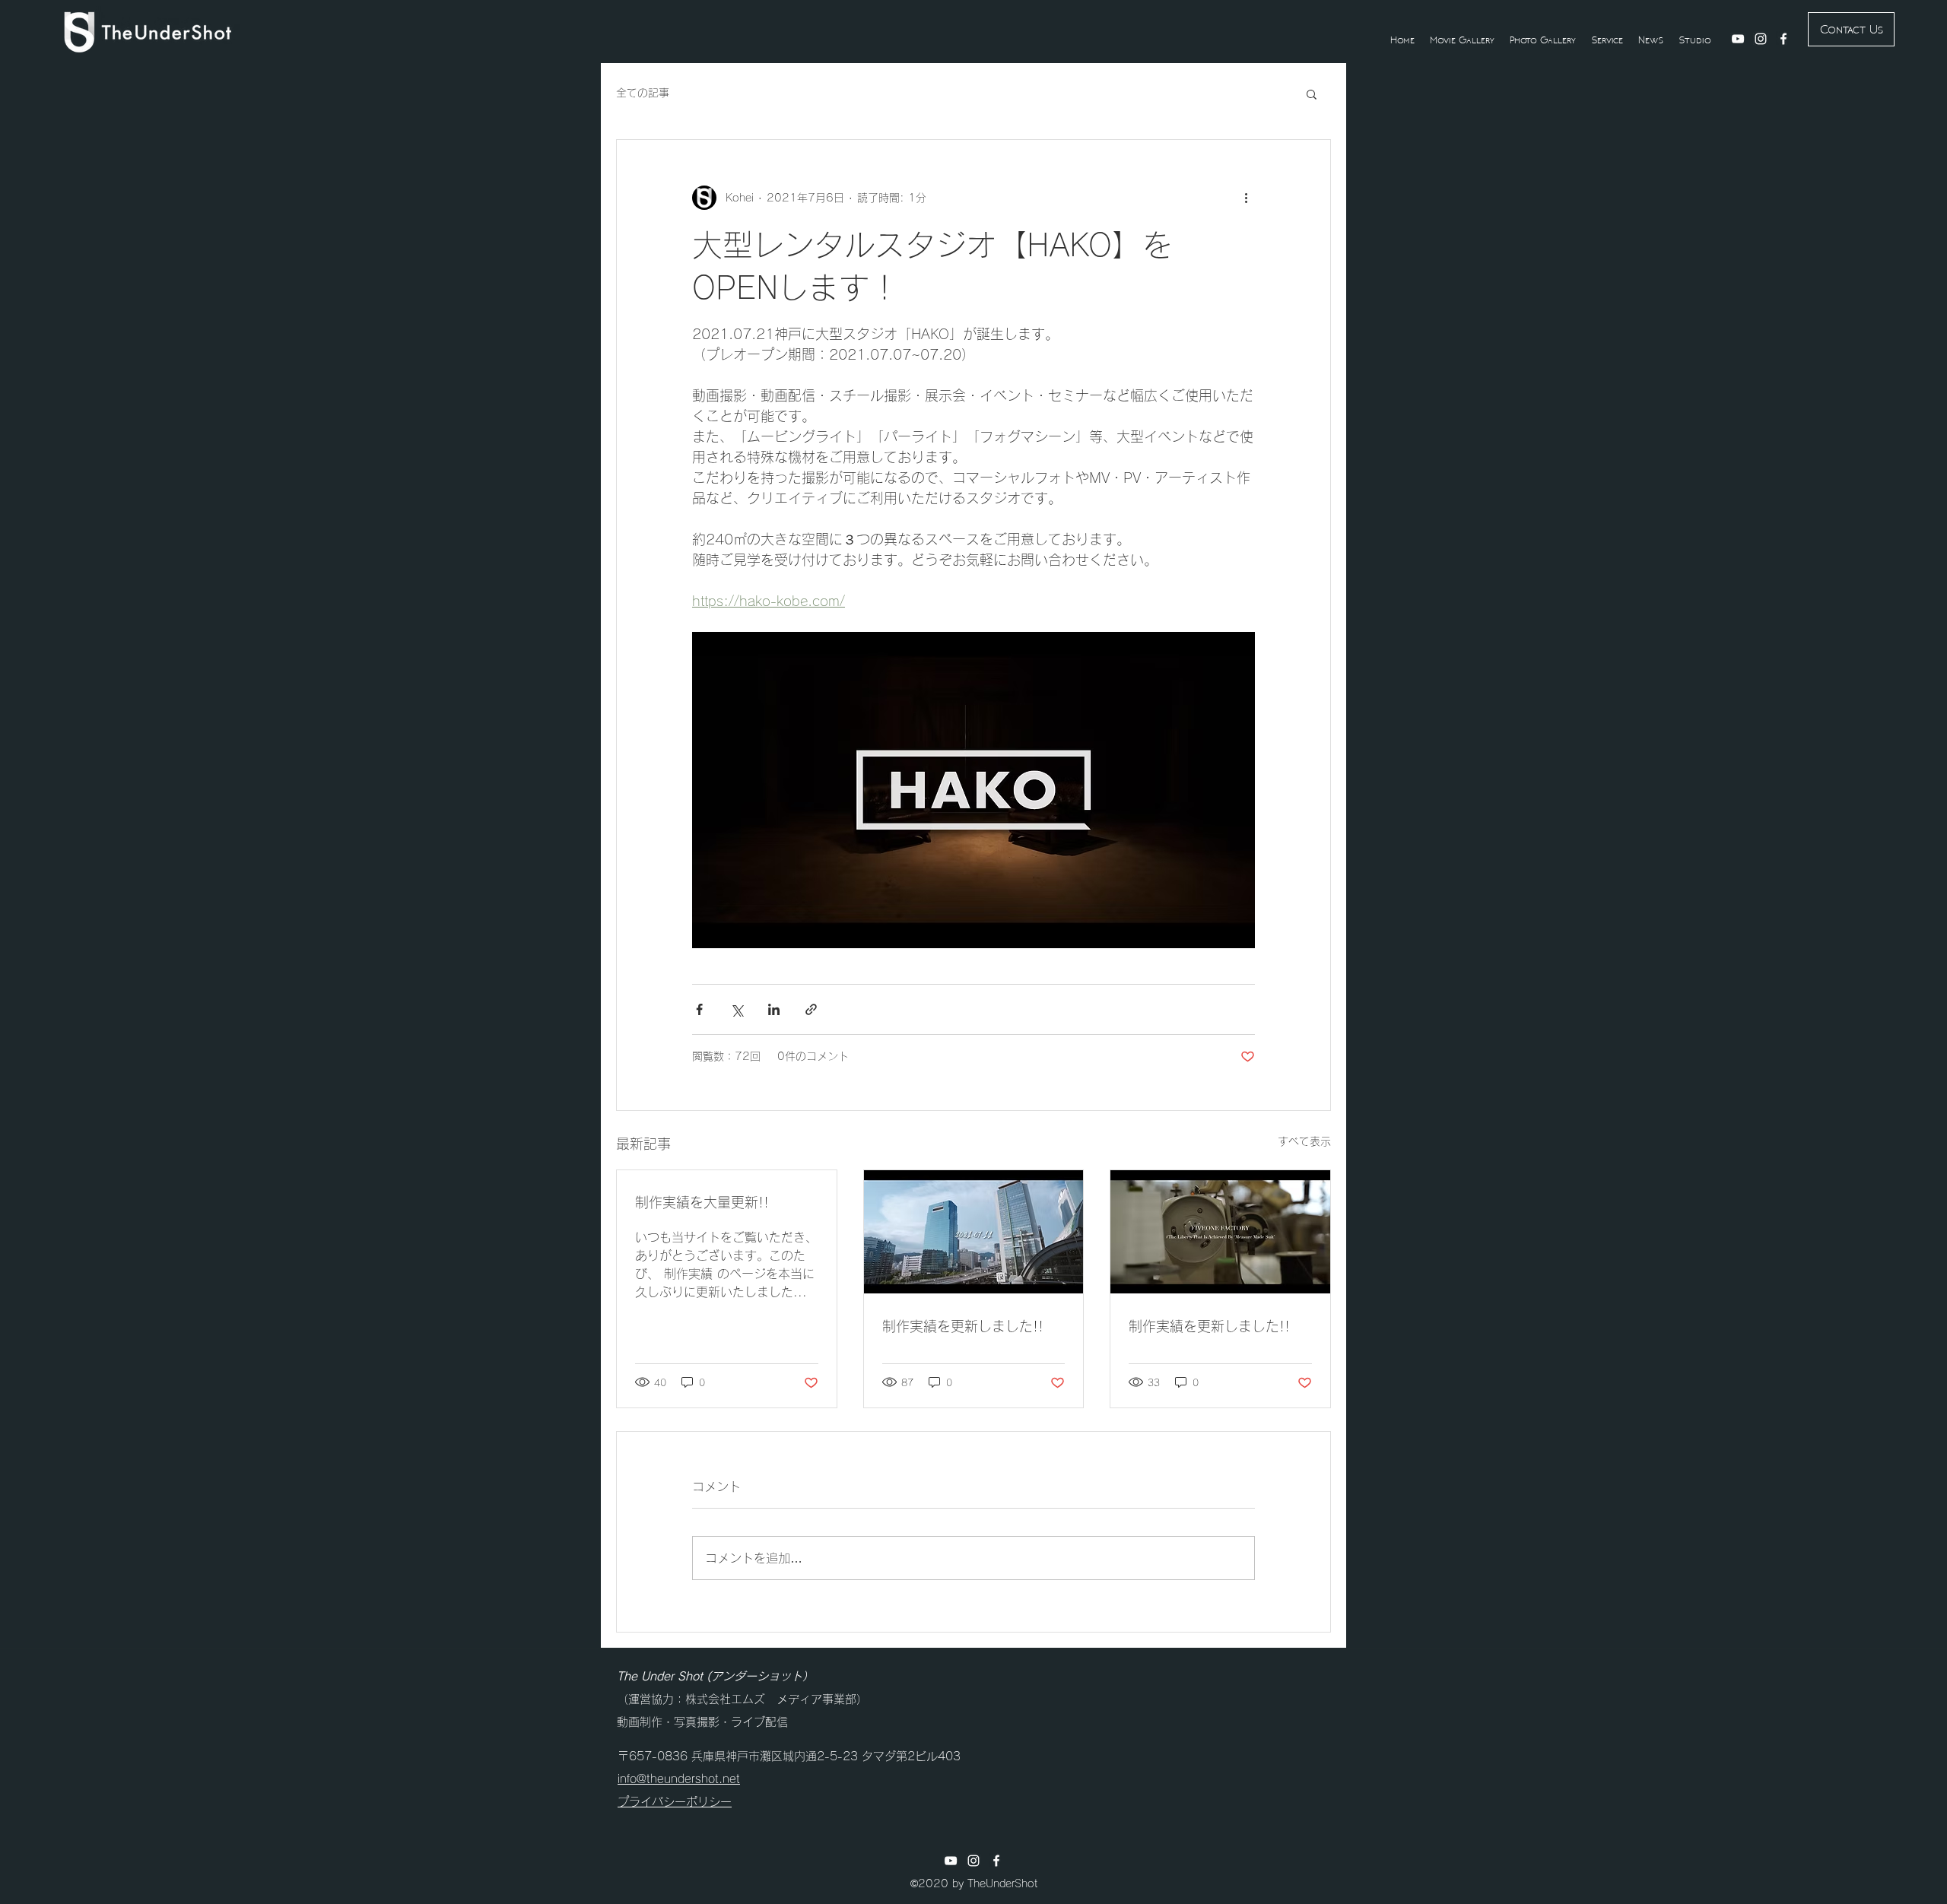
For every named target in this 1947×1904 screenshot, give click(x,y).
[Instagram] (1761, 39)
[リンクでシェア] (811, 1009)
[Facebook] (1783, 39)
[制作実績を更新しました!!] (974, 1232)
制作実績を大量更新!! (702, 1202)
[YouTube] (1738, 39)
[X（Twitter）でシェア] (737, 1009)
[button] (1312, 94)
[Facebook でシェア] (699, 1009)
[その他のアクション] (1246, 198)
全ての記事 (643, 93)
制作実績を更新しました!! (963, 1326)
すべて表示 (1304, 1141)
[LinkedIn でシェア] (774, 1009)
